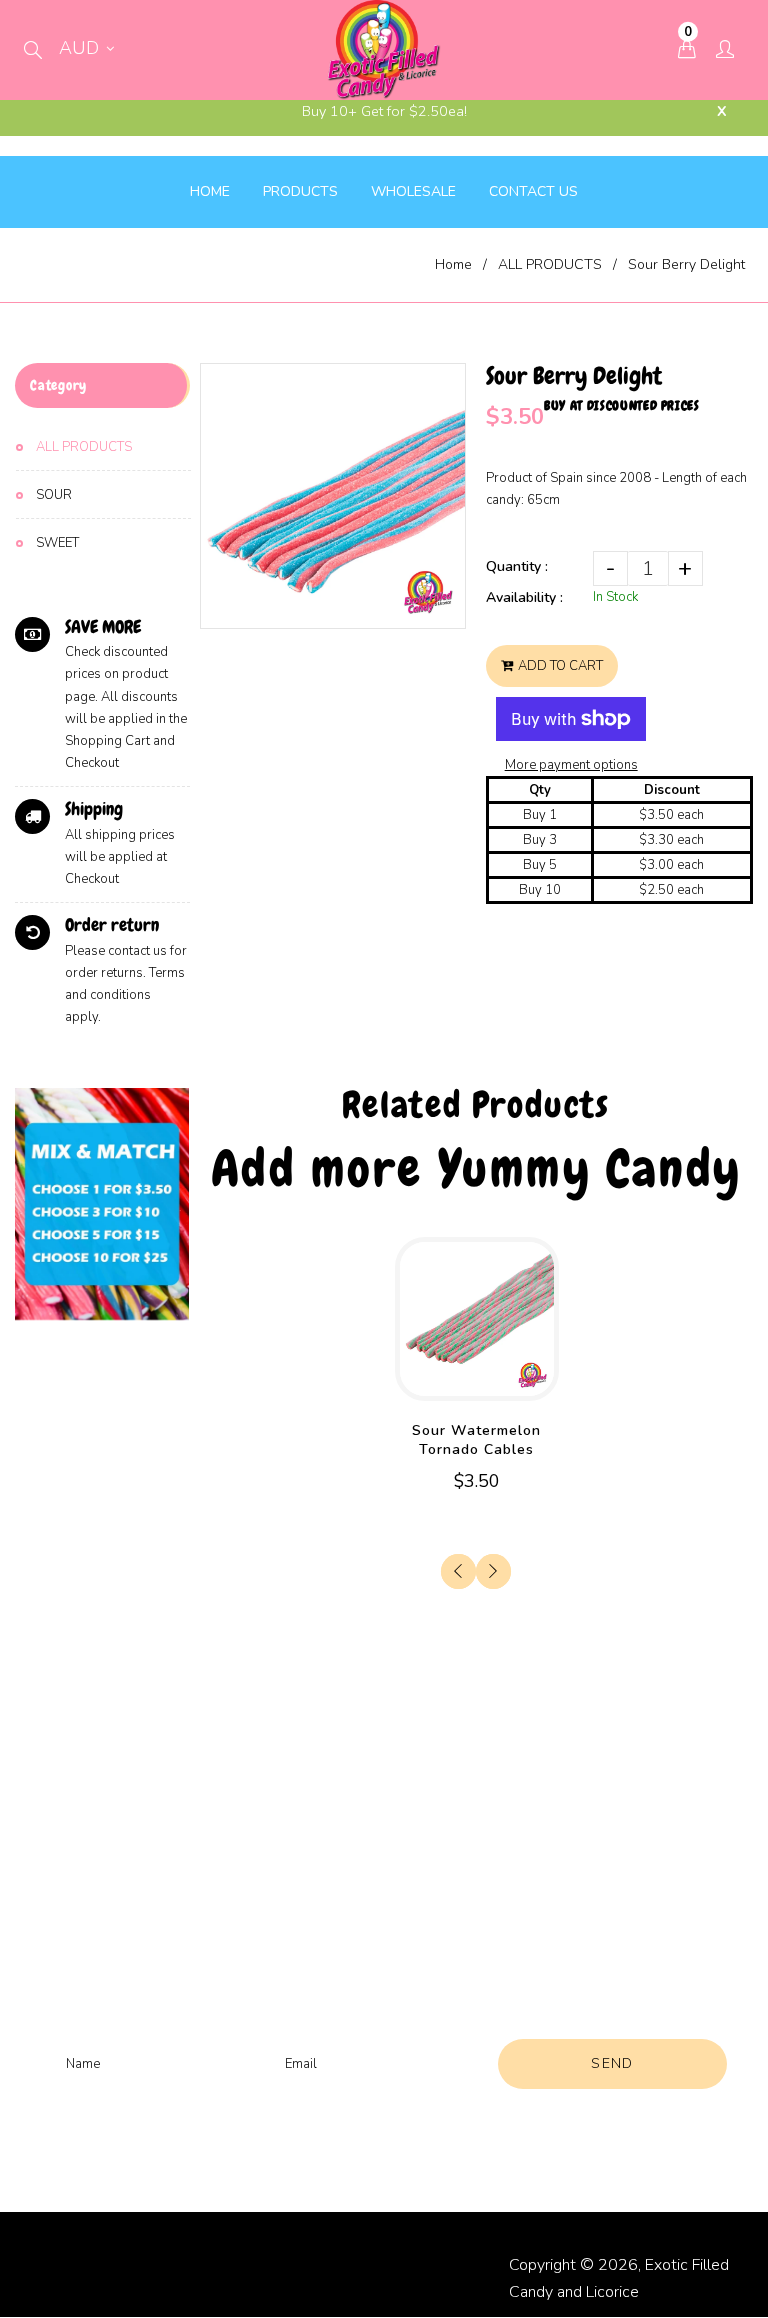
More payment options (571, 765)
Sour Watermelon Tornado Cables (476, 1440)
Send (612, 2063)
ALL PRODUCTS (550, 264)
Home (453, 264)
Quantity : (517, 566)
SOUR (54, 495)
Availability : (524, 597)
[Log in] (725, 51)
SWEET (57, 543)
